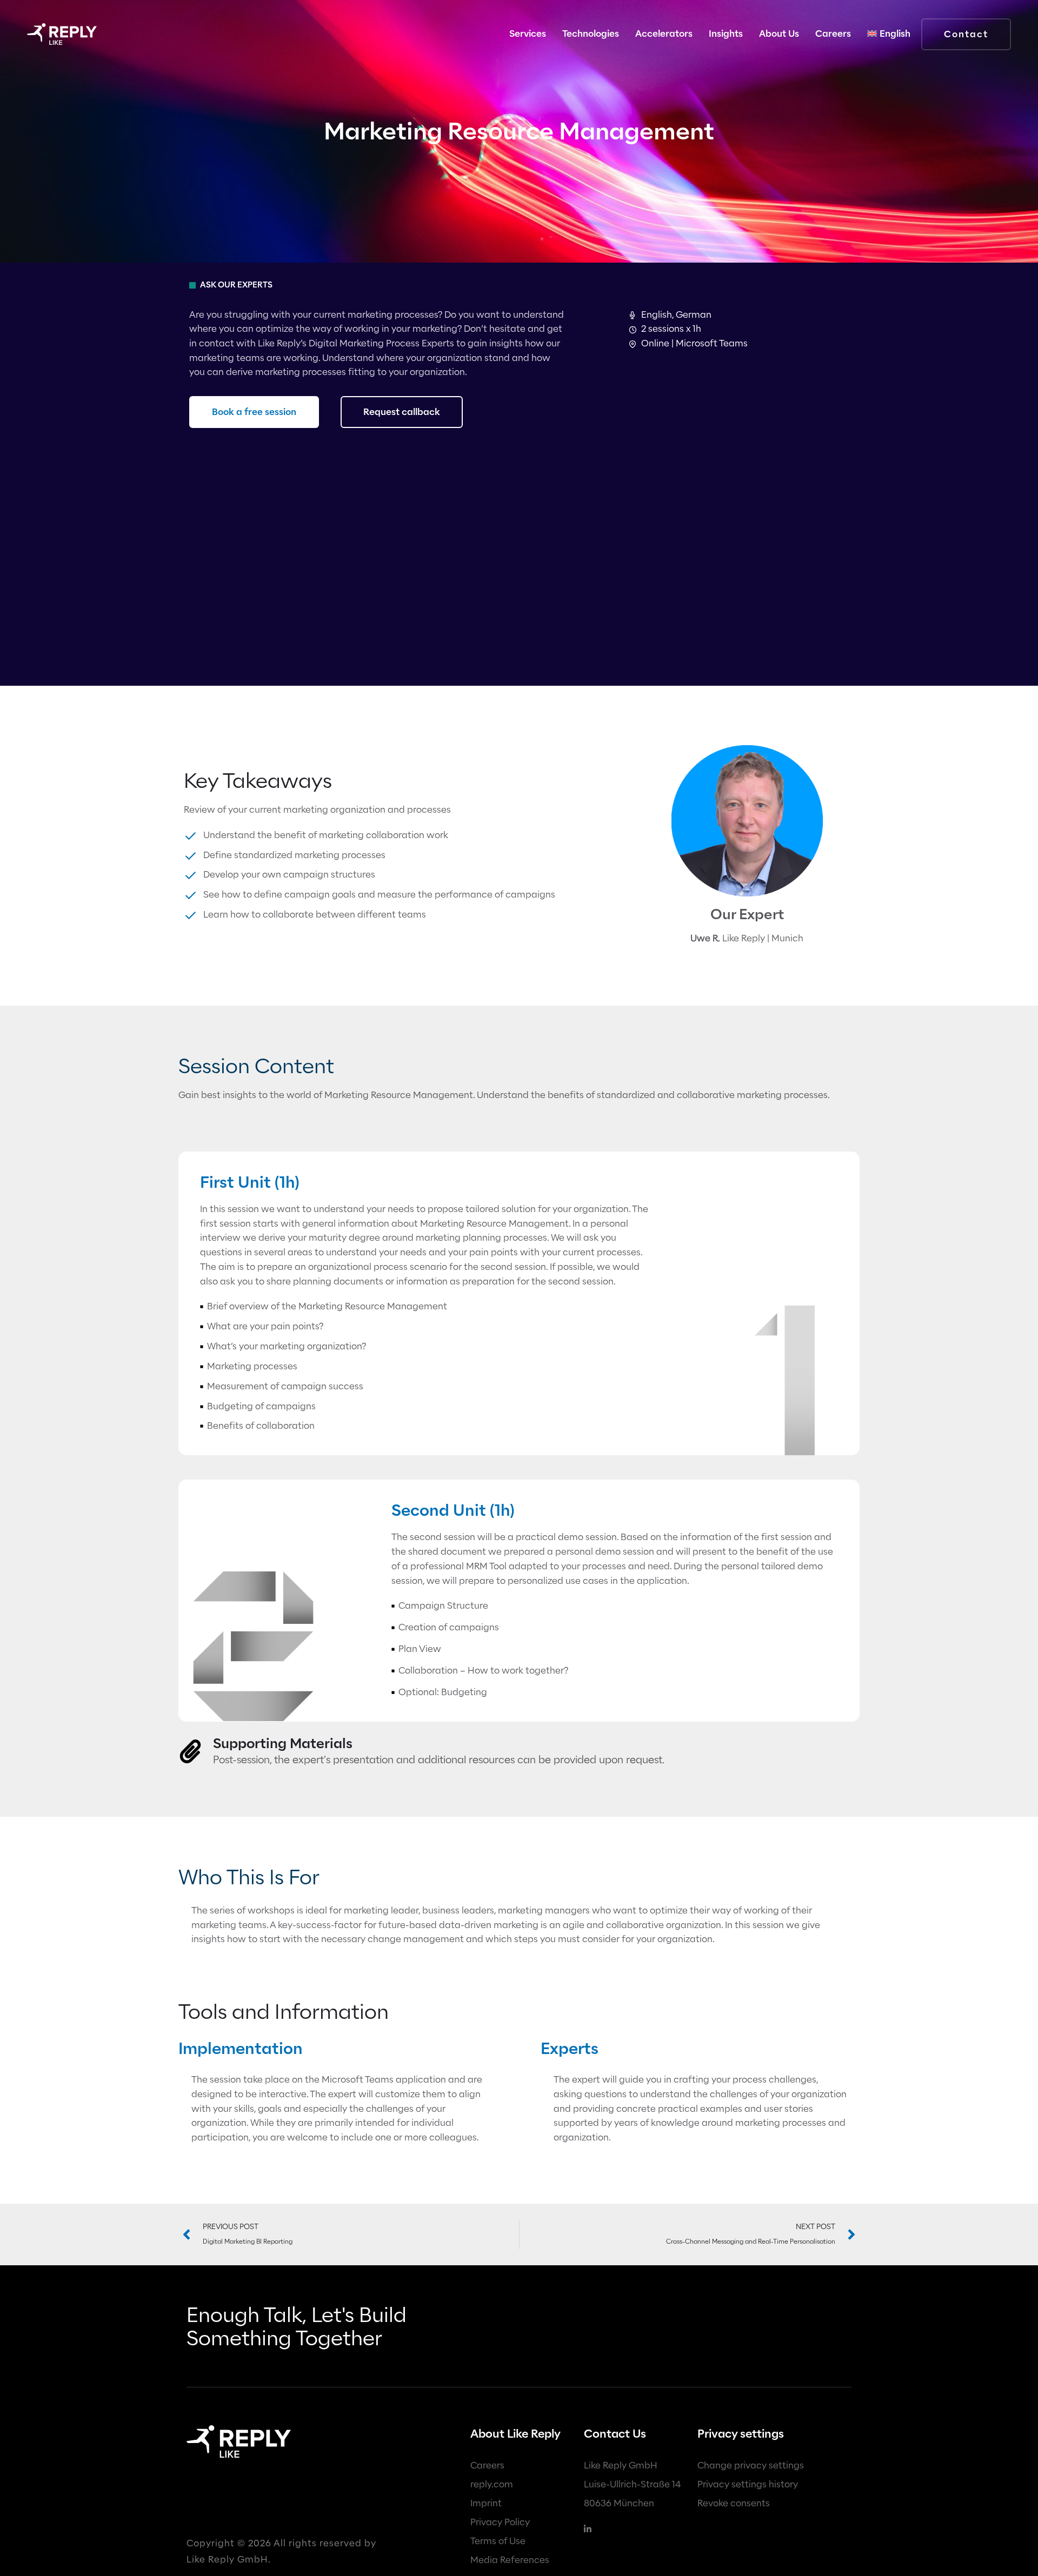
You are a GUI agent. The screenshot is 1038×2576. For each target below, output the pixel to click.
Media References (510, 2560)
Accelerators (664, 34)
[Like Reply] (62, 34)
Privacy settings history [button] (748, 2484)
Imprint (486, 2503)
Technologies (591, 34)
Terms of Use (498, 2541)
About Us (779, 34)
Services (528, 34)
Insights (726, 34)
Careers (487, 2465)
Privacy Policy (500, 2522)
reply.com (492, 2484)
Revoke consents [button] (734, 2503)
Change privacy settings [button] (751, 2465)
